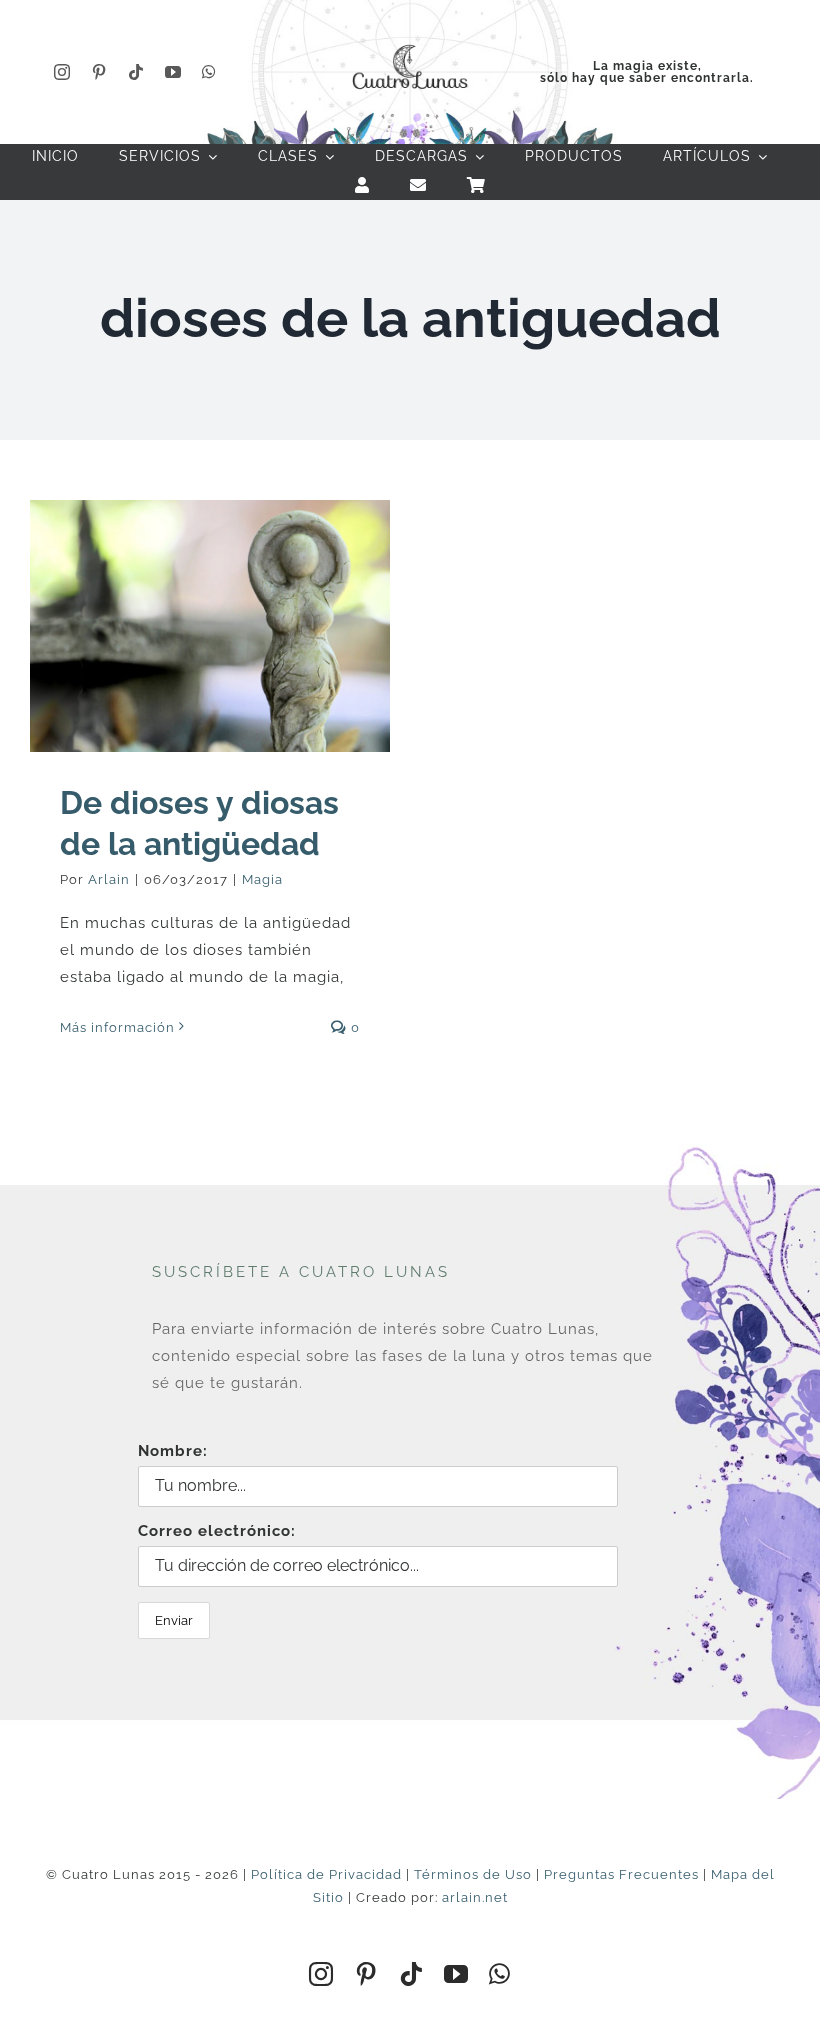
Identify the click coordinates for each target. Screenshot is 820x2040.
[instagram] (62, 72)
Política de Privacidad (326, 1874)
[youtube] (173, 72)
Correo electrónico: (217, 1531)
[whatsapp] (209, 72)
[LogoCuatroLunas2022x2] (410, 42)
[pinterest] (99, 72)
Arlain (109, 879)
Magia (262, 879)
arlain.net (475, 1897)
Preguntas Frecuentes (621, 1874)
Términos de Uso (473, 1874)
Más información (117, 1027)
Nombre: (173, 1451)
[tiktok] (136, 72)
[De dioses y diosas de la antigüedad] (210, 626)
